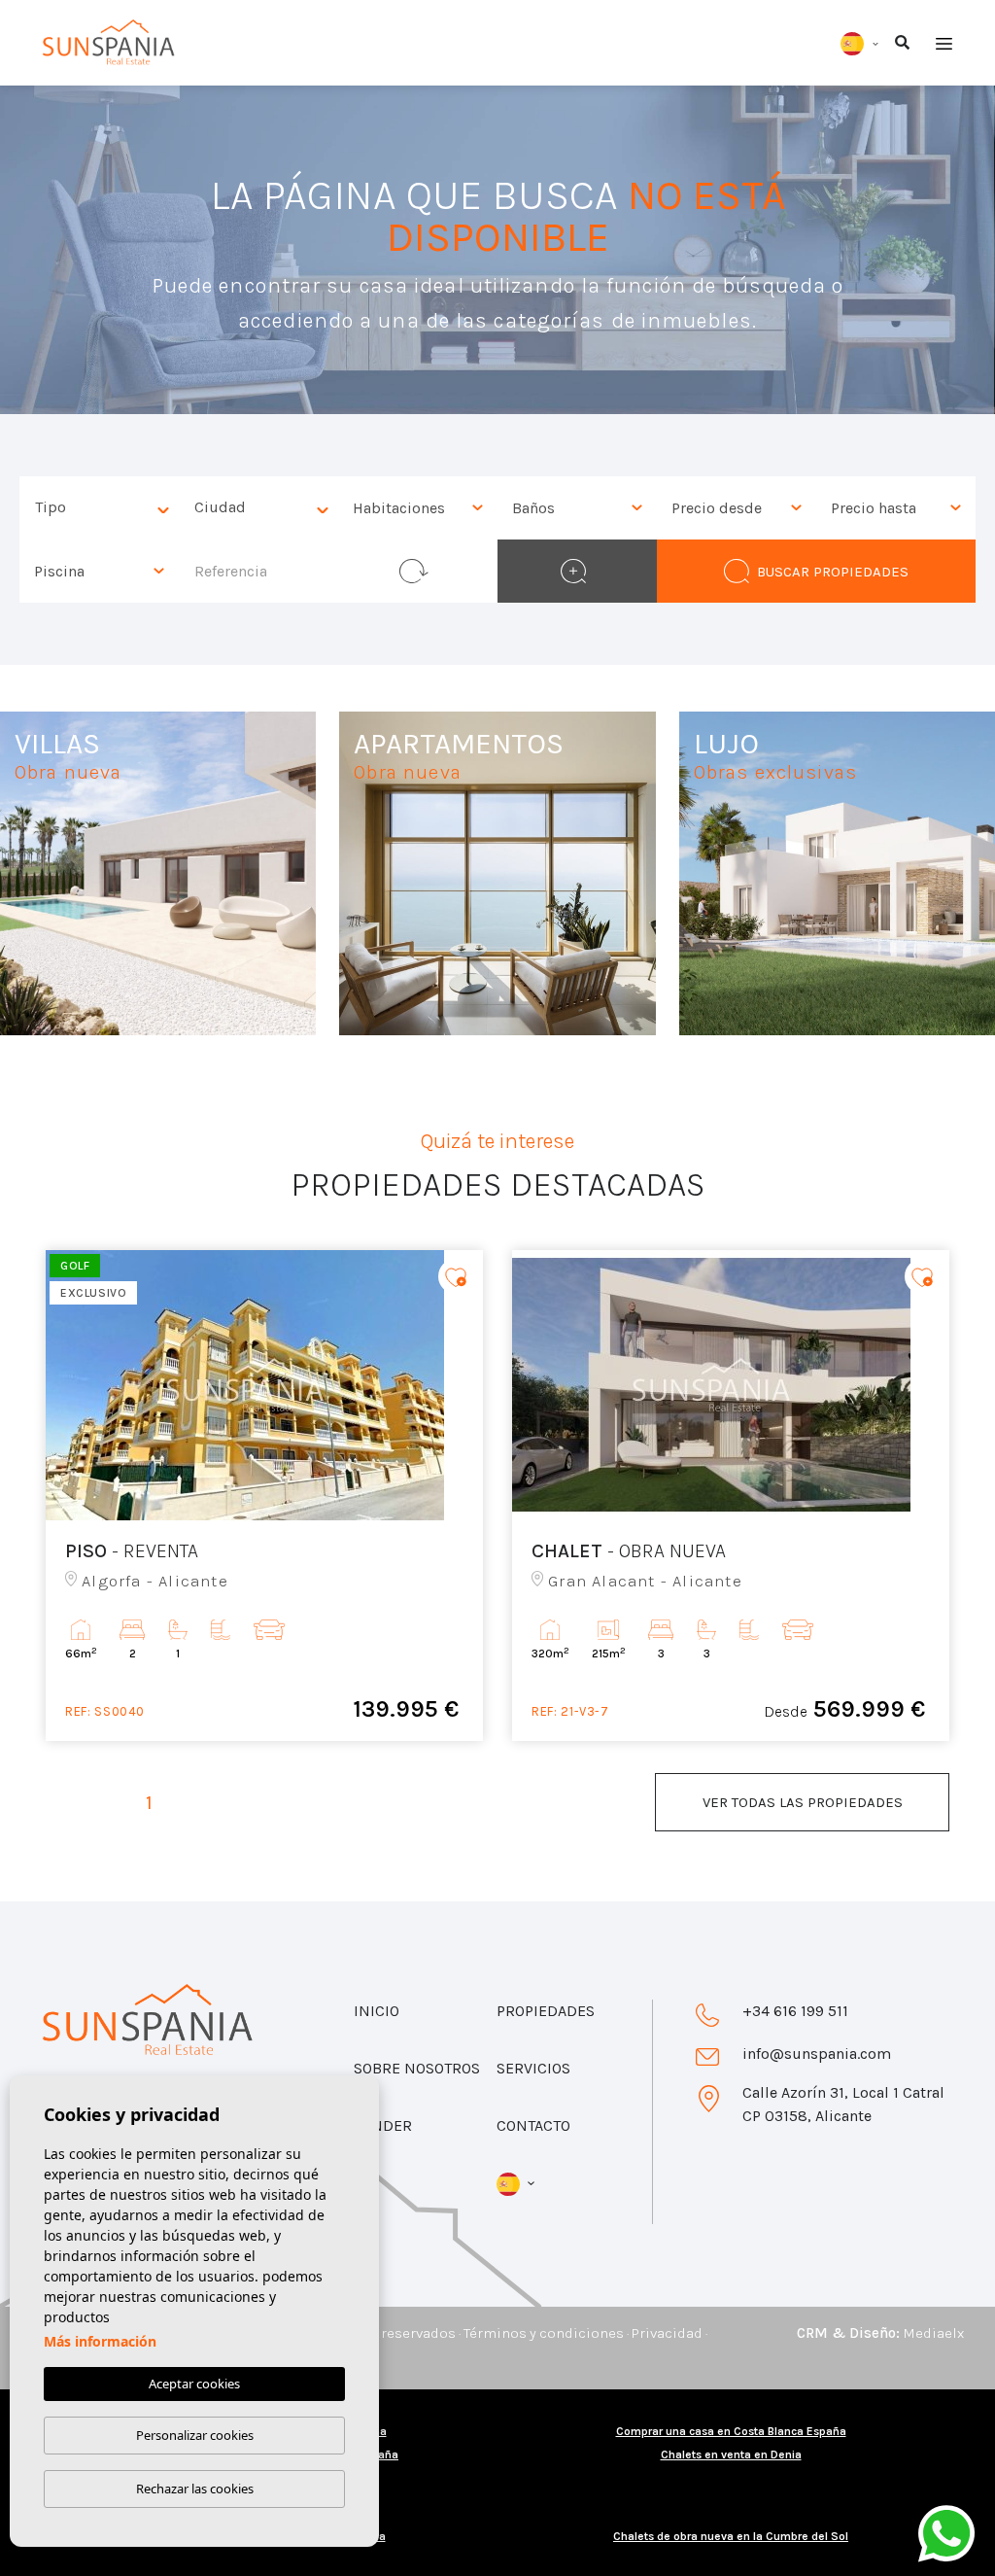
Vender (383, 2125)
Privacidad (667, 2333)
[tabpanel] (264, 1496)
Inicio (377, 2011)
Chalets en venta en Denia (731, 2454)
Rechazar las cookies (195, 2489)
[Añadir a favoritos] (456, 1276)
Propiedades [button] (546, 2011)
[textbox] (104, 508)
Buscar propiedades (833, 572)
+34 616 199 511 (795, 2011)
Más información (100, 2341)
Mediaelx (933, 2333)
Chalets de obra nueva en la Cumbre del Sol (731, 2536)
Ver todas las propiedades (803, 1802)
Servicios (533, 2068)
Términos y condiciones (544, 2333)
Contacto (533, 2125)
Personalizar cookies (195, 2435)
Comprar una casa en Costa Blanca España (731, 2431)
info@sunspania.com (817, 2054)
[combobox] (99, 508)
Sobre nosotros (417, 2068)
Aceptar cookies (194, 2384)
